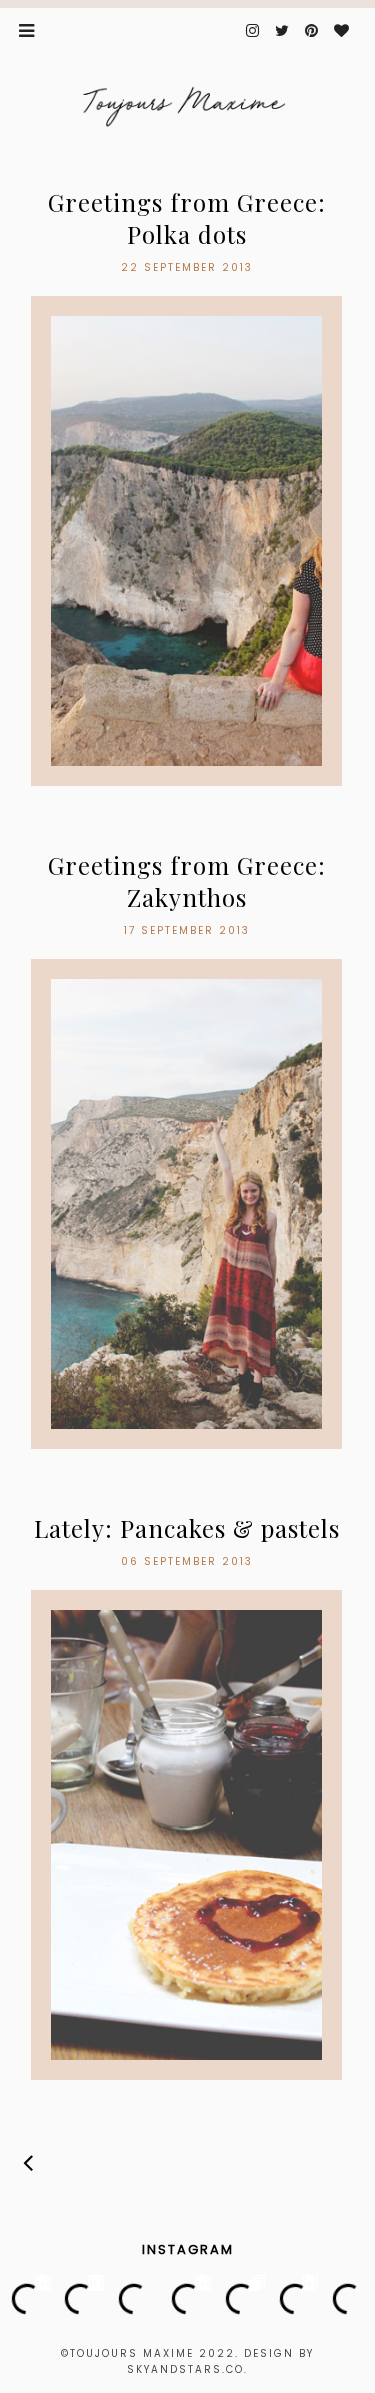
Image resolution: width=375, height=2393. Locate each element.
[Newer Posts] (28, 2162)
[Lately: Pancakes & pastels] (186, 1835)
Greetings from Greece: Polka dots (187, 218)
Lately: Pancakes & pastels (187, 1528)
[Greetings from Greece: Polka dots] (186, 541)
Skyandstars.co (185, 2369)
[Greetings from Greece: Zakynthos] (186, 1204)
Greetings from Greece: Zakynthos (187, 881)
